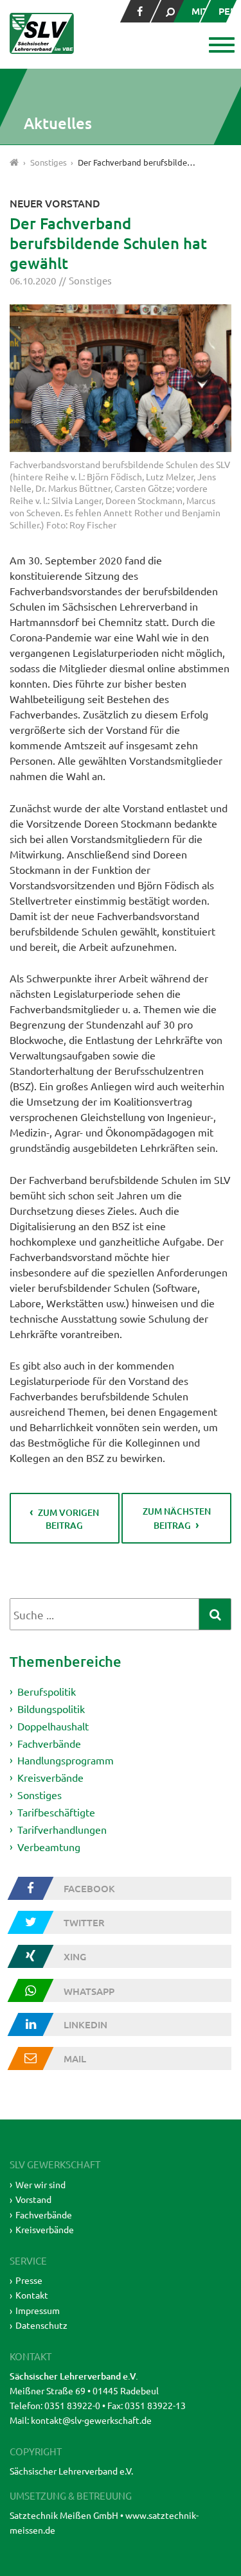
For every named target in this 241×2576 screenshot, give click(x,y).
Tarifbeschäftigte (56, 1812)
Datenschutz (41, 2325)
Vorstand (33, 2199)
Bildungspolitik (51, 1709)
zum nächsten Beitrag (177, 1518)
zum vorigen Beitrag (68, 1519)
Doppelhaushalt (53, 1726)
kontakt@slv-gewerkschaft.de (91, 2420)
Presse (29, 2280)
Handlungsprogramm (66, 1760)
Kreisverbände (50, 1777)
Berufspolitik (47, 1691)
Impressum (38, 2310)
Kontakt (32, 2295)
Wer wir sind (40, 2184)
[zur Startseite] (42, 33)
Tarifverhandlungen (62, 1829)
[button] (220, 46)
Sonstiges (90, 280)
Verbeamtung (49, 1846)
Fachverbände (49, 1743)
